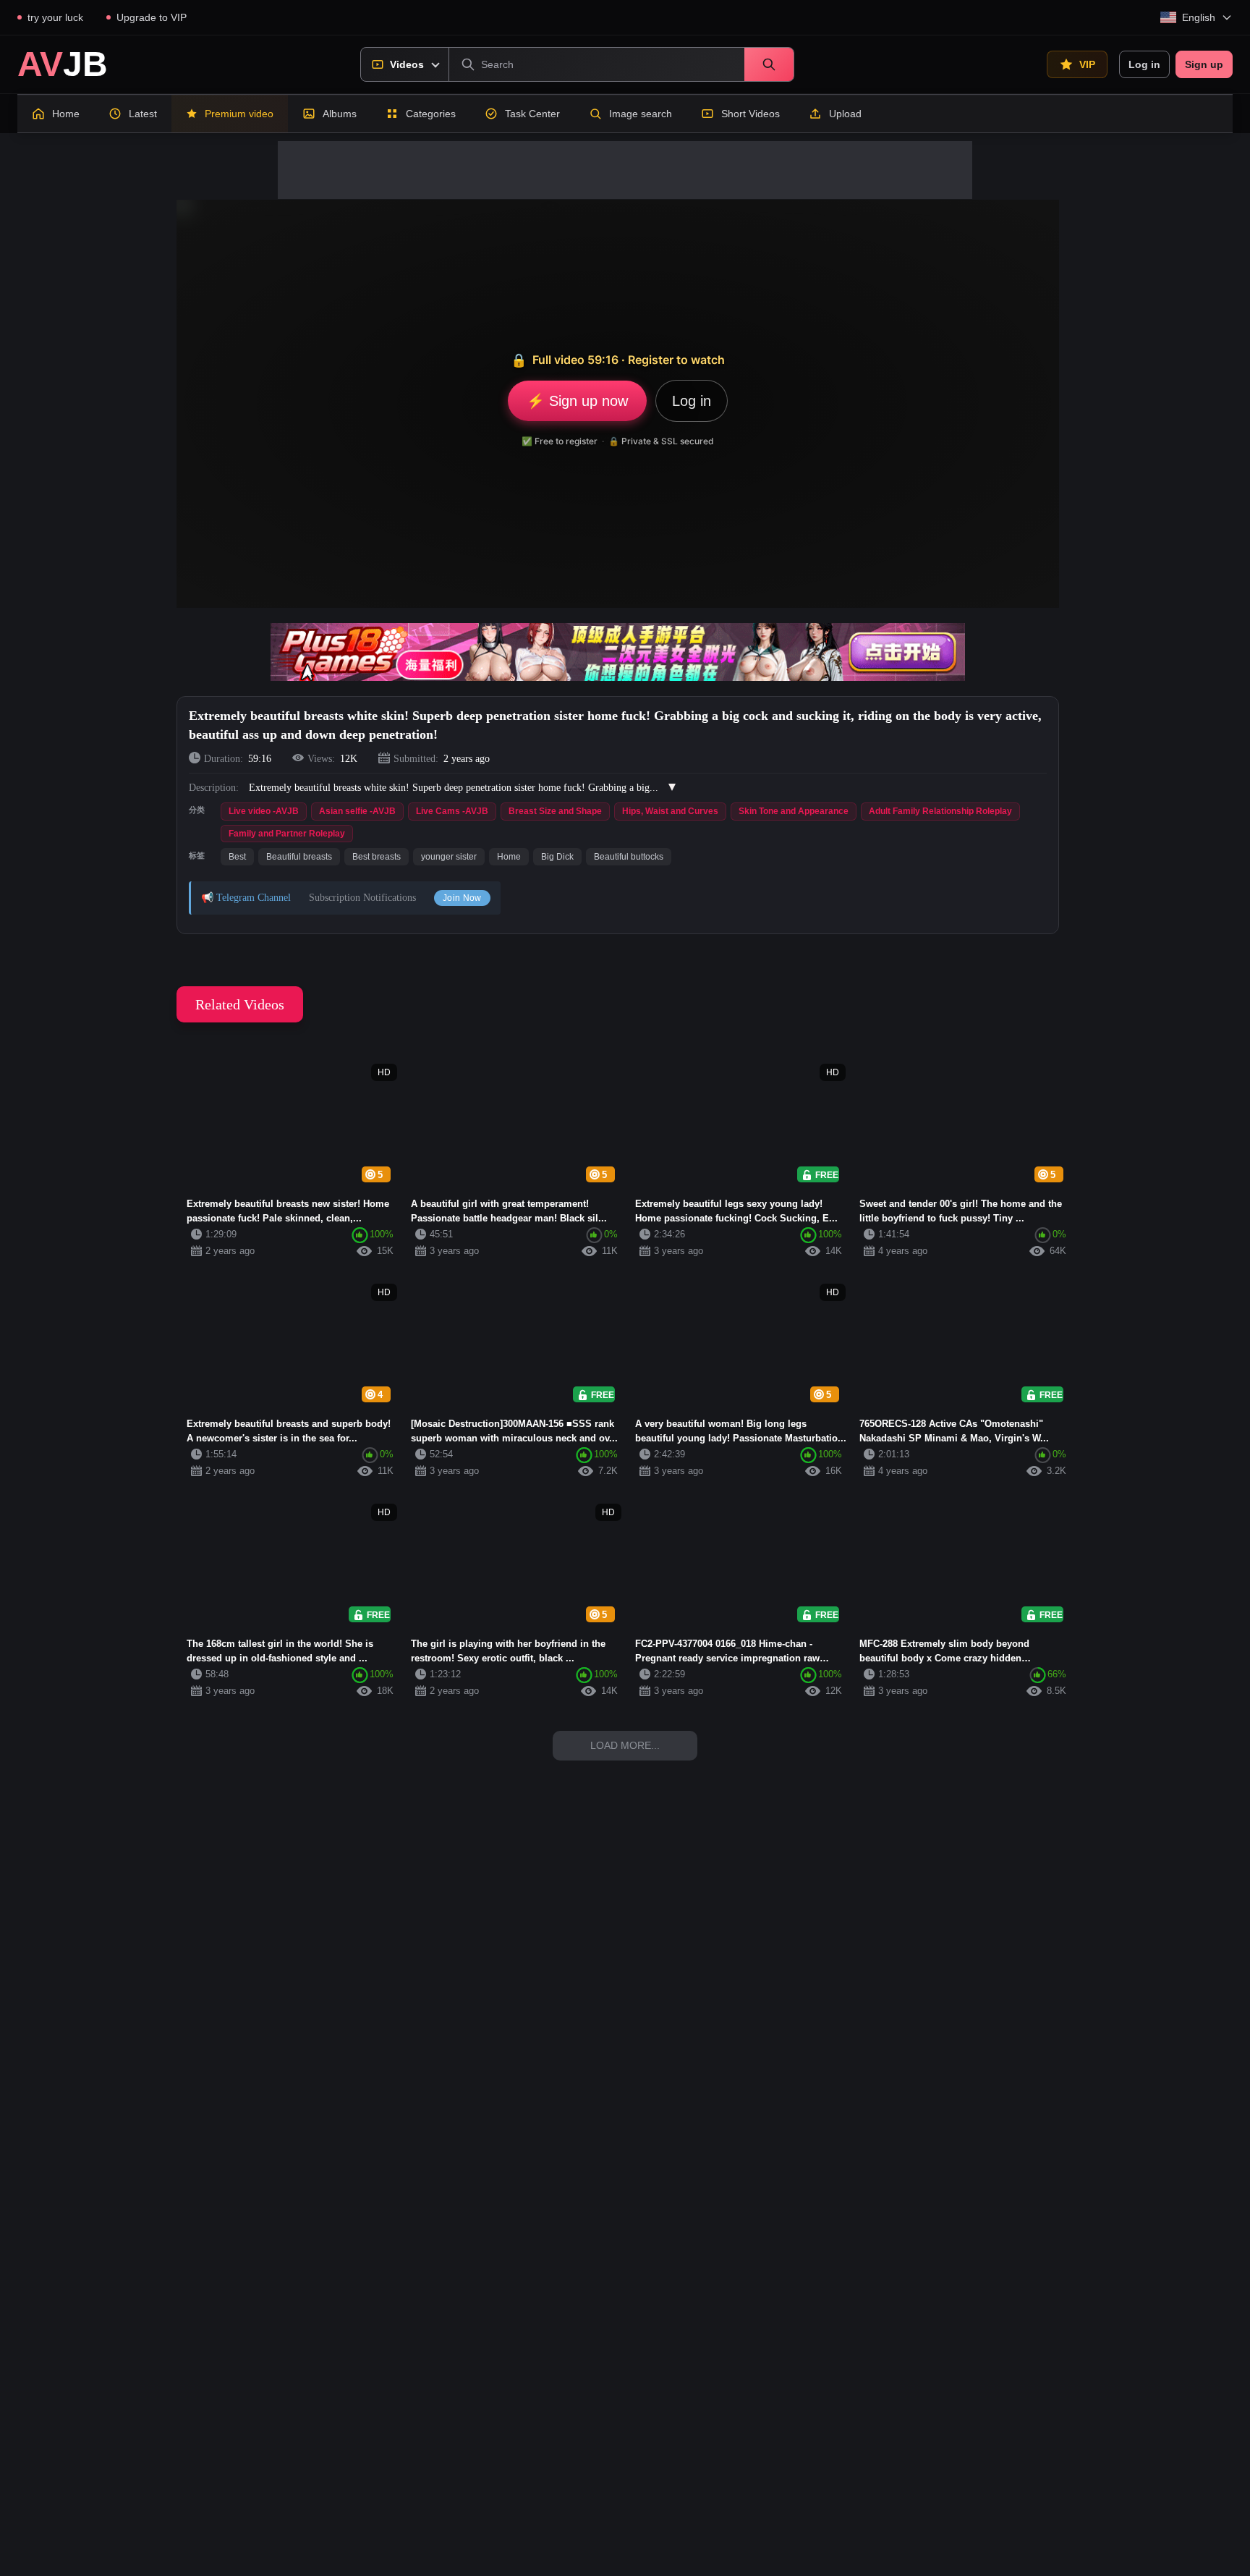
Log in (1144, 64)
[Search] (769, 64)
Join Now (462, 898)
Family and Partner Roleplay (287, 834)
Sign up (1204, 64)
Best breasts (377, 857)
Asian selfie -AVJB (357, 811)
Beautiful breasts (299, 857)
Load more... (625, 1745)
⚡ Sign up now (577, 401)
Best (237, 857)
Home (509, 857)
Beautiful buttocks (629, 857)
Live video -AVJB (264, 811)
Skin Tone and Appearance (794, 811)
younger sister (449, 857)
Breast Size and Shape (555, 811)
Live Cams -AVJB (452, 811)
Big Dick (557, 857)
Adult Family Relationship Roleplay (940, 811)
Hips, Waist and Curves (670, 811)
